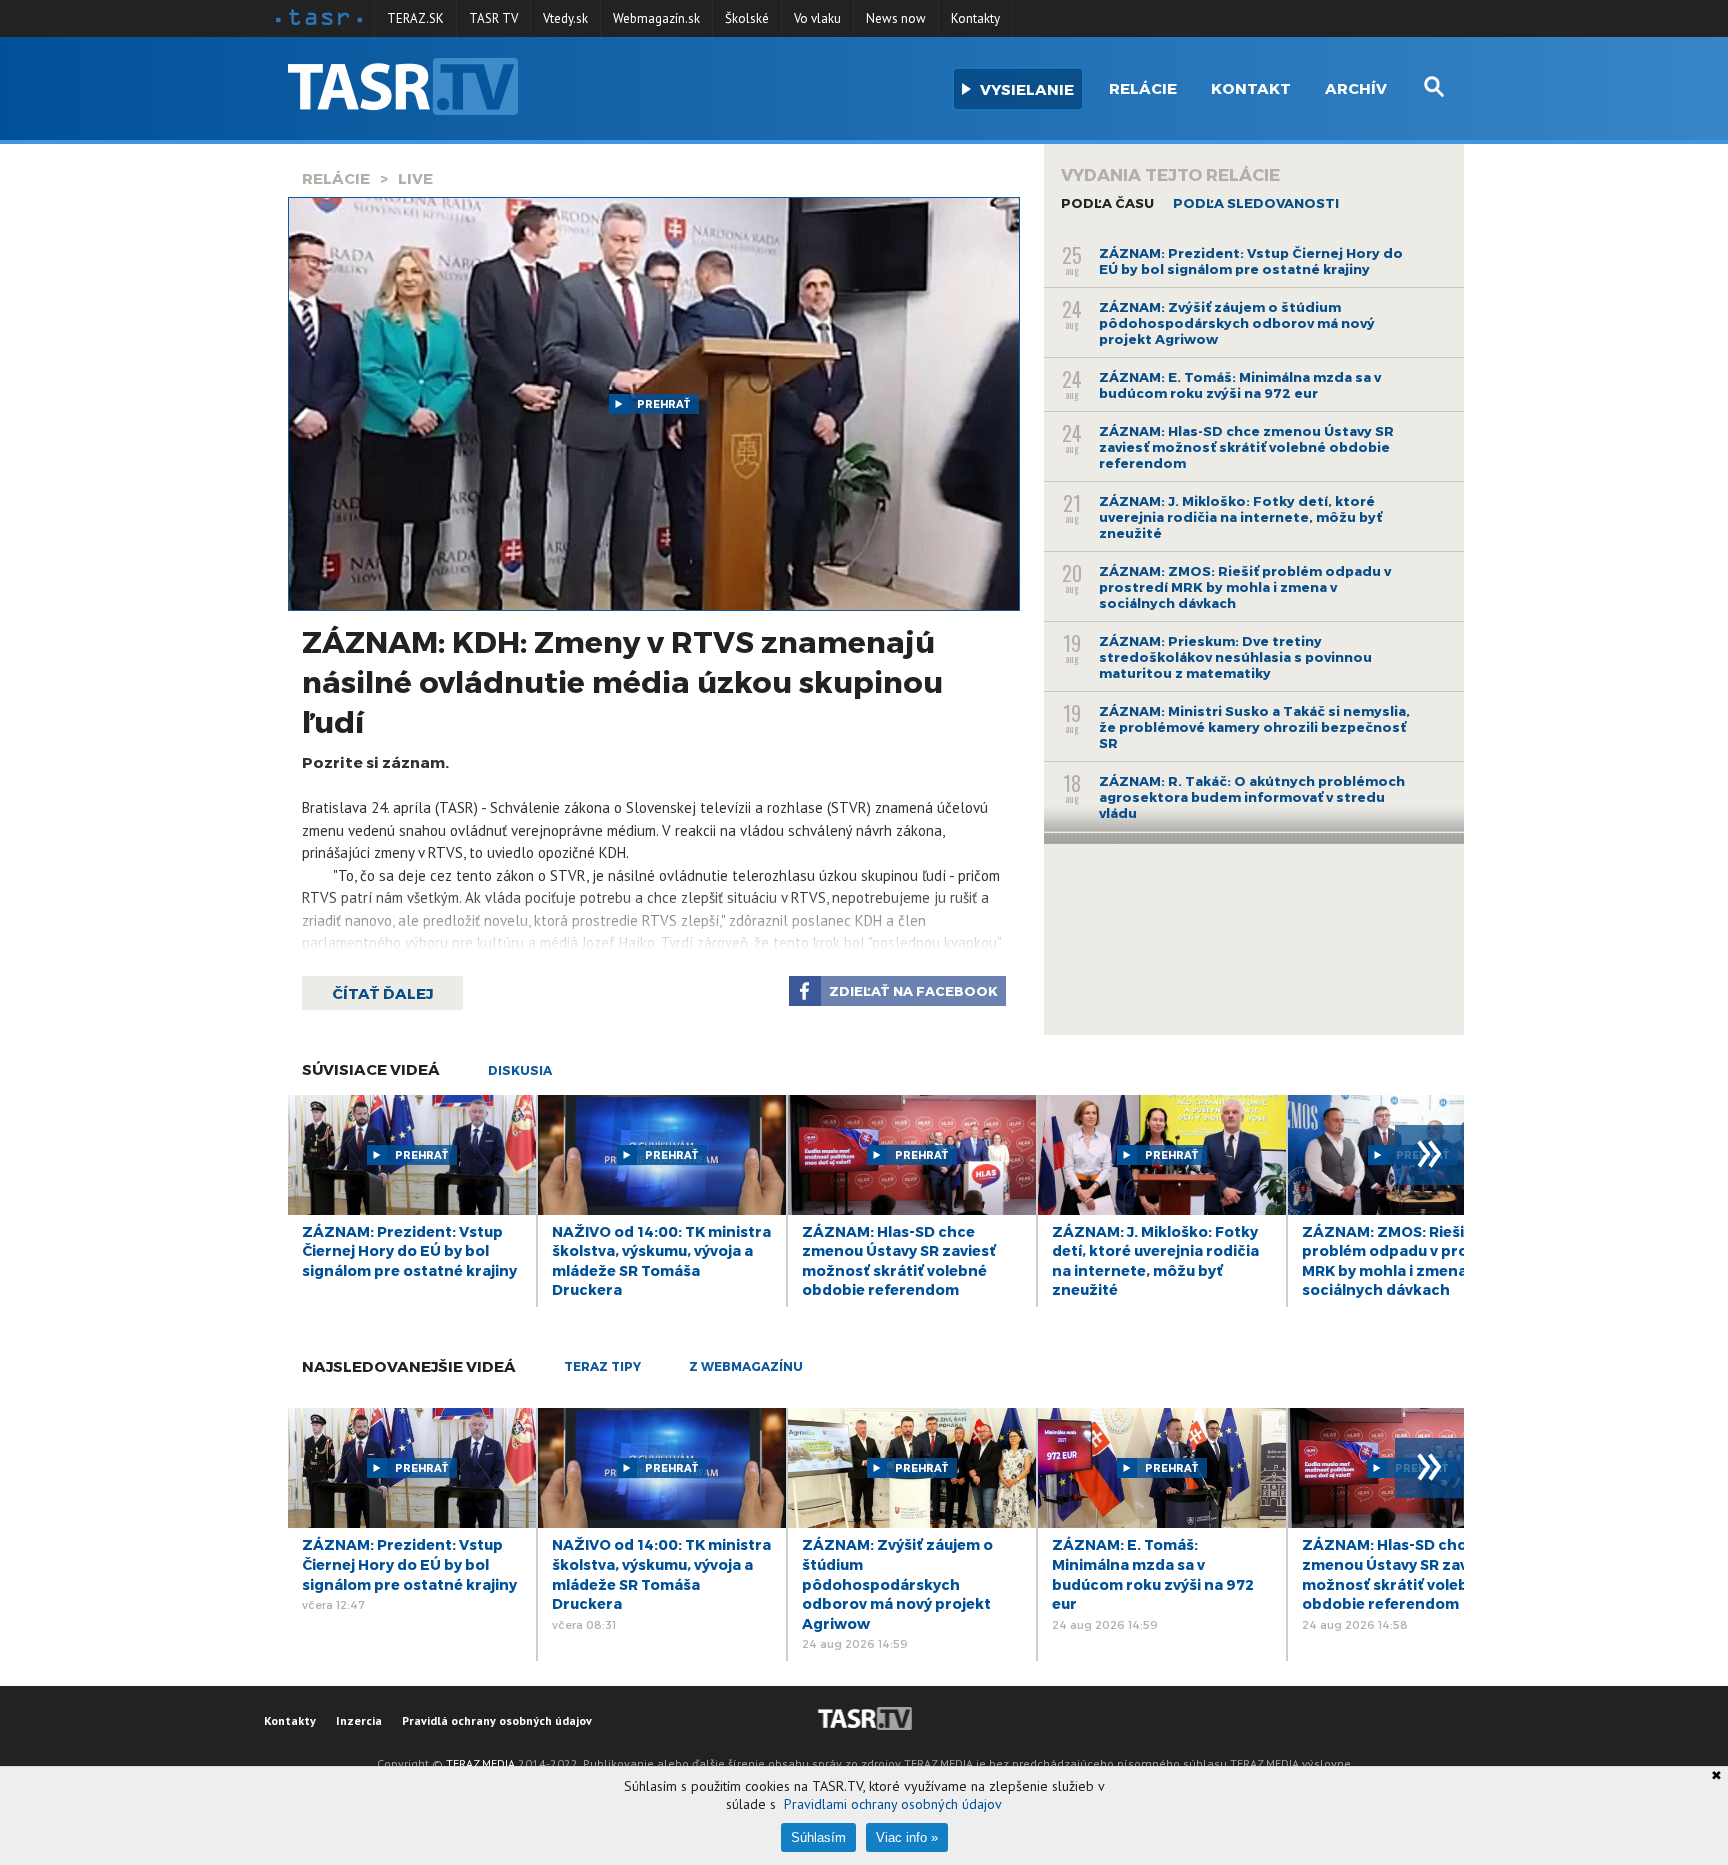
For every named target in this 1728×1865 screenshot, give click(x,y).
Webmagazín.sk (656, 18)
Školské (747, 18)
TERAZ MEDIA (480, 1763)
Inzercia (359, 1720)
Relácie (1143, 88)
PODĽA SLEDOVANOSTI (1256, 203)
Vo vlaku (817, 18)
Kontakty (975, 18)
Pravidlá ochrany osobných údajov (497, 1720)
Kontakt (1251, 88)
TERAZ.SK (415, 18)
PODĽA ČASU (1107, 203)
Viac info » (907, 1837)
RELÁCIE (336, 178)
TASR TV (493, 18)
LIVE (415, 178)
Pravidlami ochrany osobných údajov (893, 1804)
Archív (1356, 88)
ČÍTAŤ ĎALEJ (382, 993)
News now (896, 18)
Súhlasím (818, 1837)
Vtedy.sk (565, 18)
